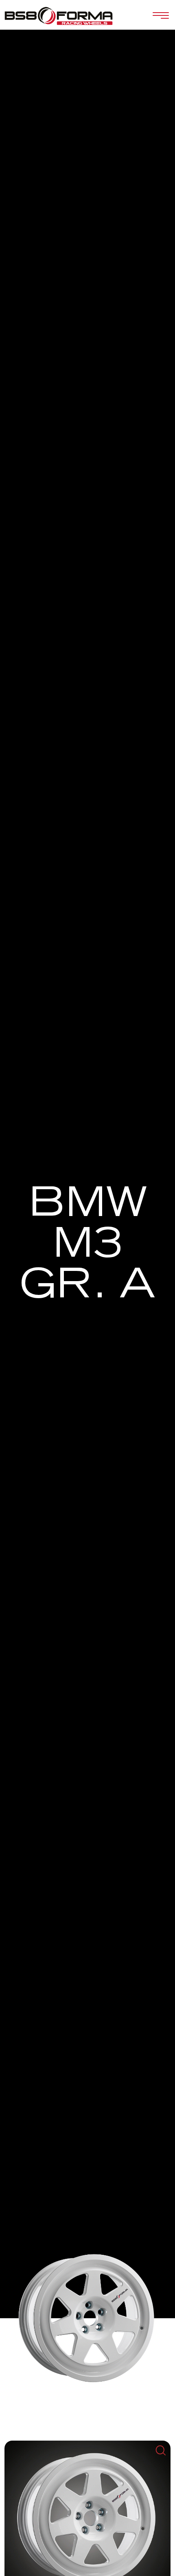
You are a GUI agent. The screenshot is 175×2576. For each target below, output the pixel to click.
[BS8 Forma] (59, 16)
